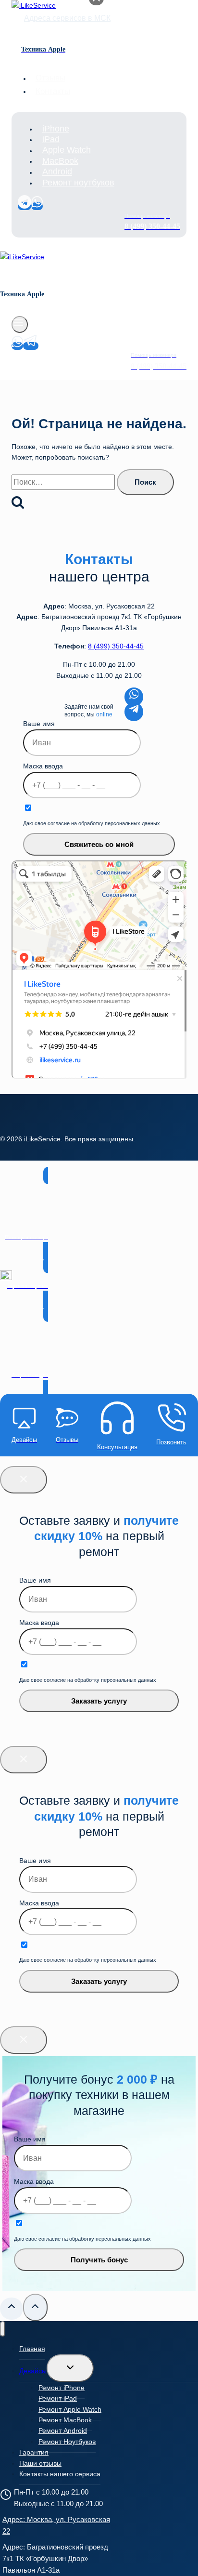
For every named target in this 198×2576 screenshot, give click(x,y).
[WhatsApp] (37, 206)
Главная (32, 2349)
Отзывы (50, 78)
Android (57, 172)
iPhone (56, 129)
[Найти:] (64, 482)
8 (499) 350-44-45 (116, 646)
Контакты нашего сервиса (60, 2474)
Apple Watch (67, 150)
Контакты (53, 91)
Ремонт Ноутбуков (67, 2442)
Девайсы (33, 2371)
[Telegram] (25, 206)
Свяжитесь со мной (99, 844)
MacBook (60, 161)
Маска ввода (43, 766)
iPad (51, 139)
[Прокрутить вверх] (12, 2309)
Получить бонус (99, 2260)
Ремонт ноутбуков (78, 183)
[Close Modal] (24, 1480)
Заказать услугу (99, 1701)
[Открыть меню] (20, 324)
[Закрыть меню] (3, 2329)
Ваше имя (39, 724)
